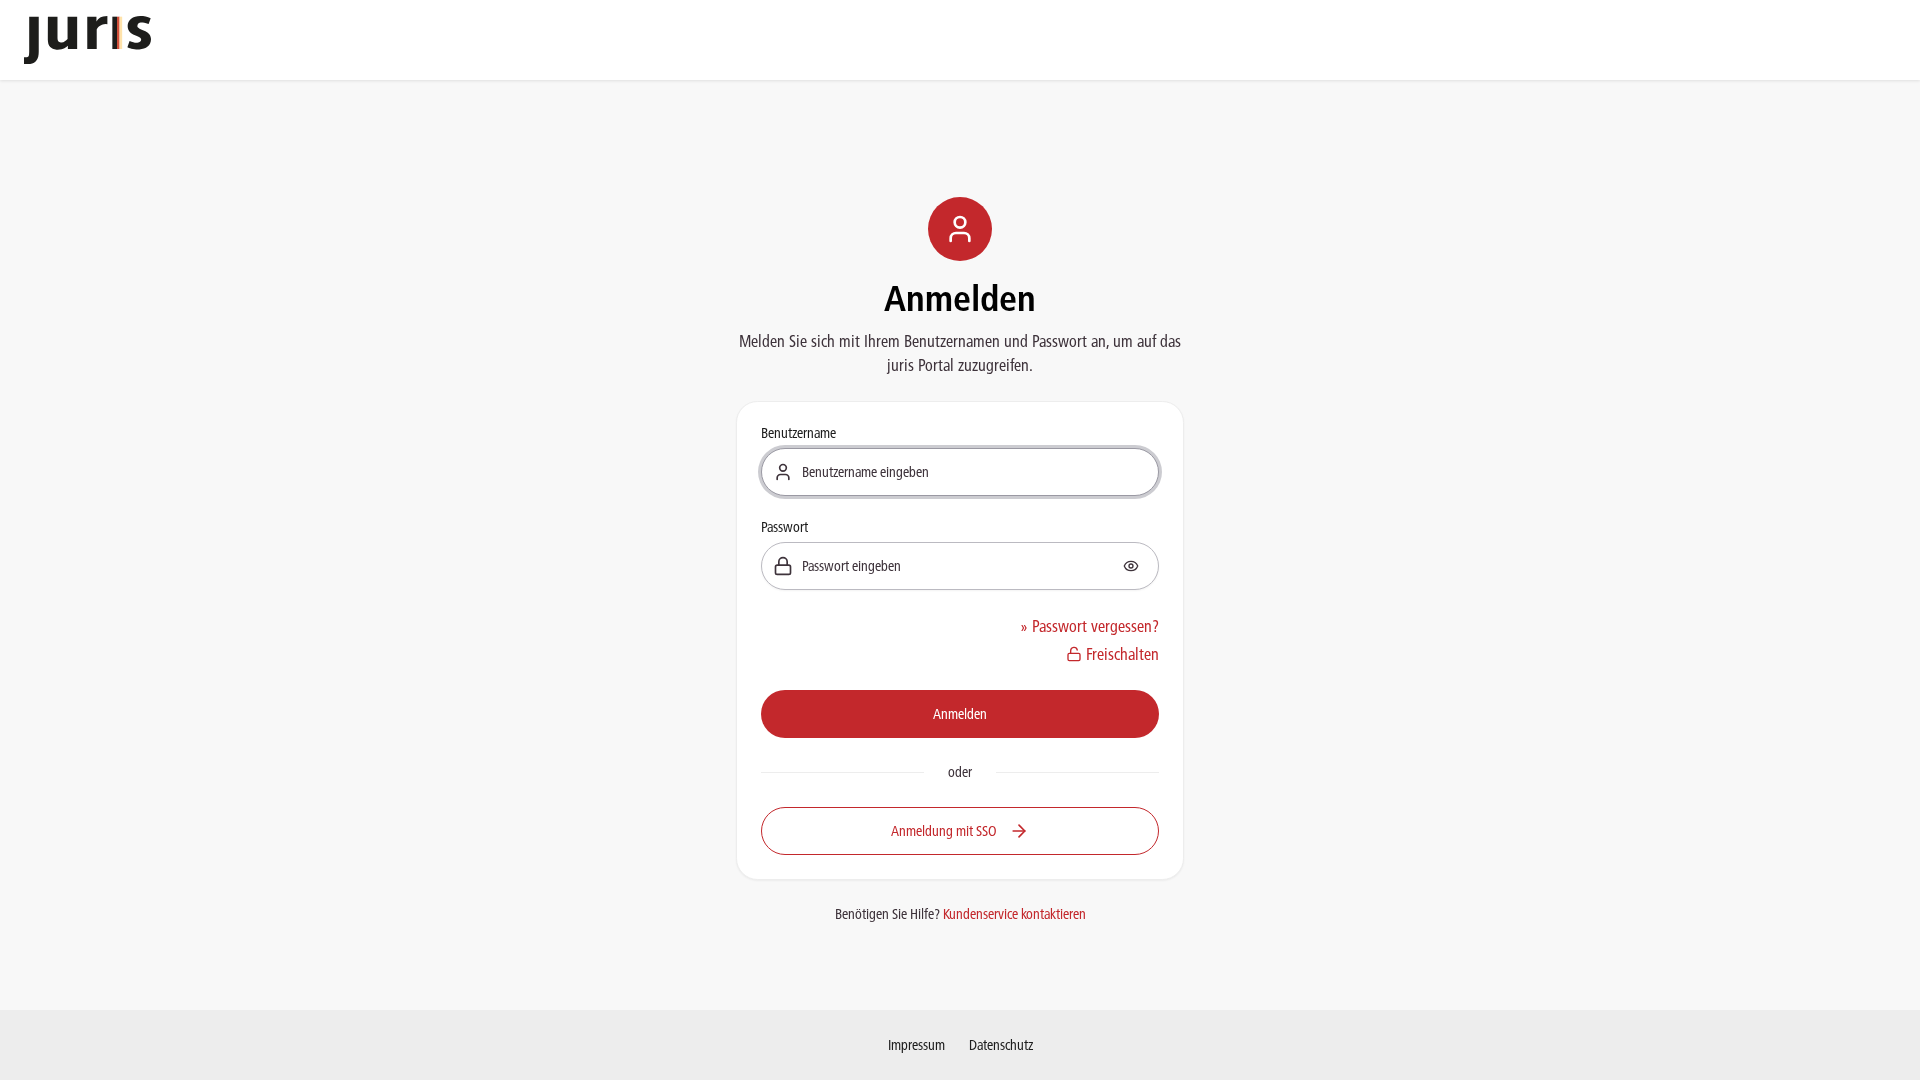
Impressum (916, 1045)
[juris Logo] (87, 40)
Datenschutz (1001, 1045)
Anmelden (960, 714)
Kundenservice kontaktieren (1014, 914)
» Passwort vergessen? (1089, 626)
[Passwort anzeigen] (1131, 566)
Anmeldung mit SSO (944, 831)
